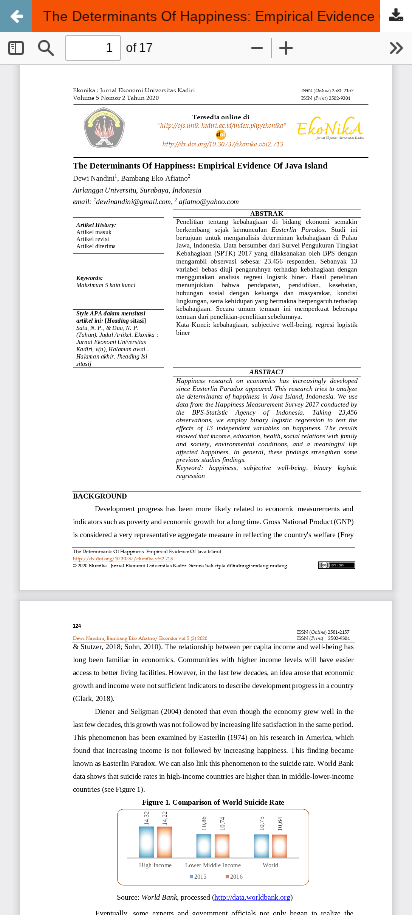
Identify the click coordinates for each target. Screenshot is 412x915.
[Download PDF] (396, 16)
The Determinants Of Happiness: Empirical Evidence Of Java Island (227, 16)
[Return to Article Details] (16, 16)
